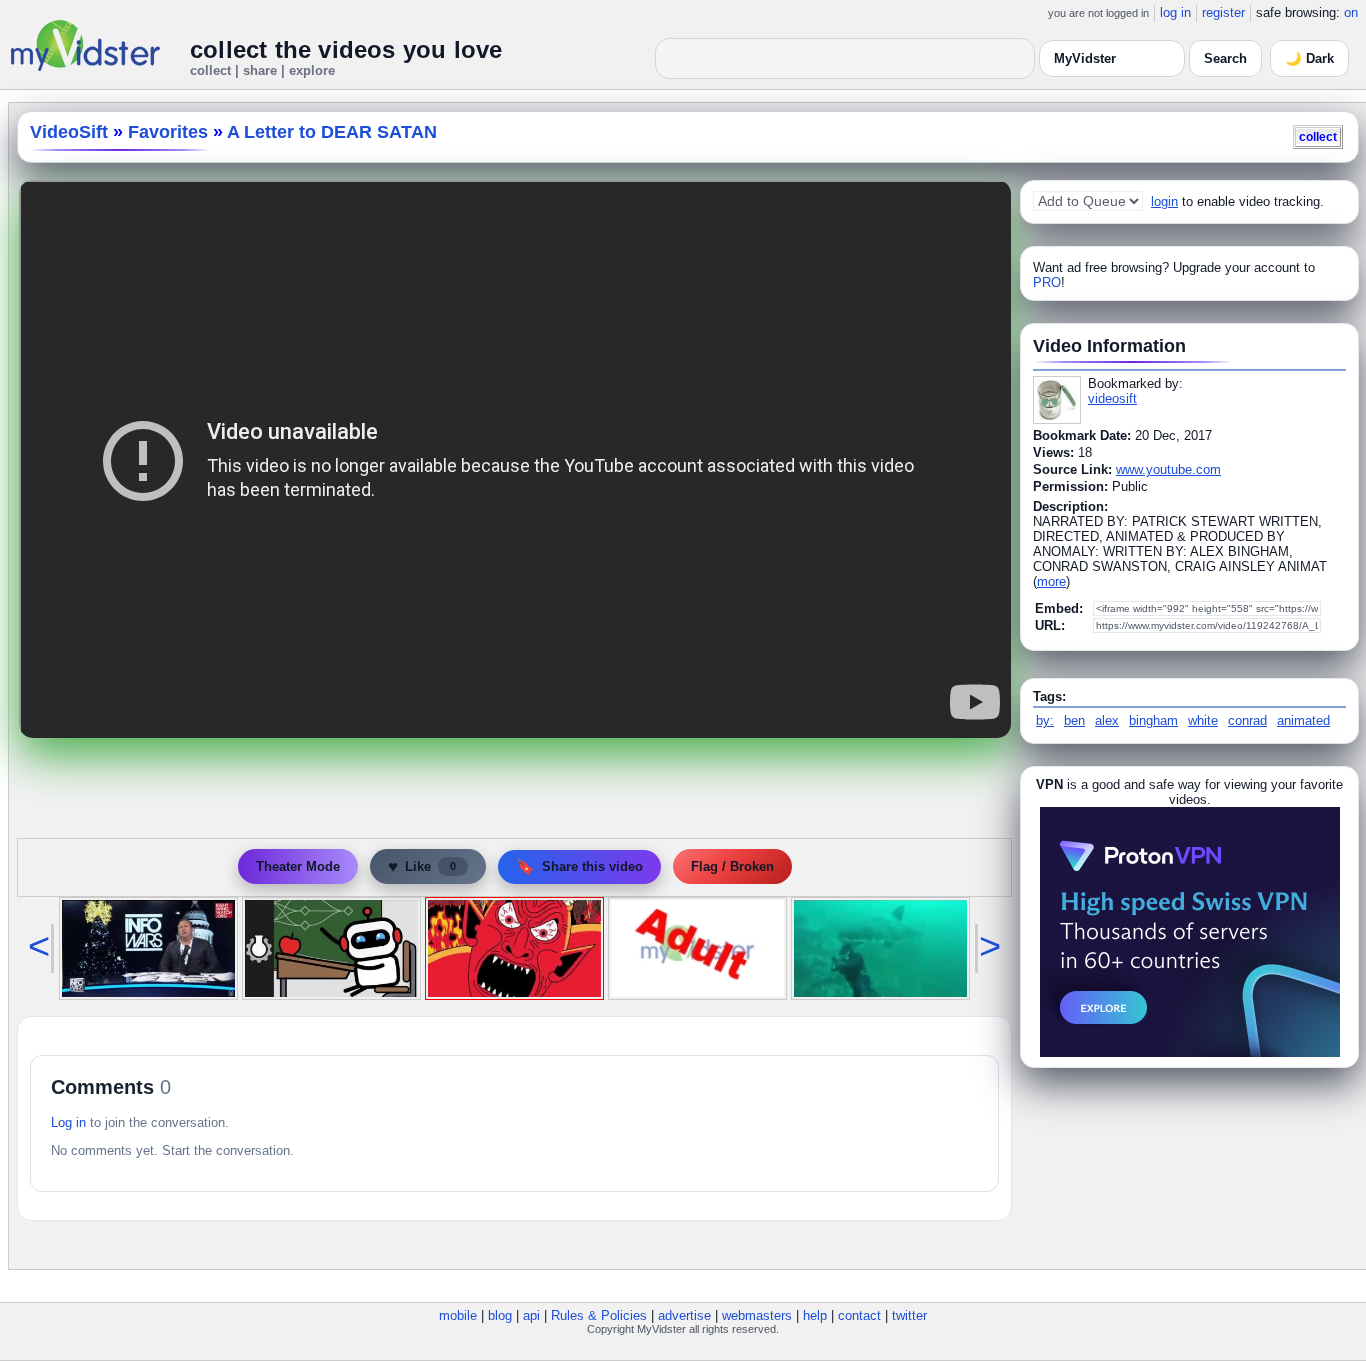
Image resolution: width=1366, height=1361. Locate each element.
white (1203, 720)
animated (1303, 720)
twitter (909, 1315)
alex (1107, 720)
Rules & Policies (599, 1315)
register (1223, 12)
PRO (1047, 282)
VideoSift (69, 132)
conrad (1247, 720)
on (1351, 12)
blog (500, 1315)
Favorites (168, 132)
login (1164, 201)
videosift (1112, 398)
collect (1318, 136)
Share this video (579, 866)
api (531, 1315)
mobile (458, 1315)
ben (1074, 720)
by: (1045, 720)
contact (859, 1315)
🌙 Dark (1309, 58)
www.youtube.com (1168, 469)
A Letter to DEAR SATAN (332, 132)
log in (1175, 12)
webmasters (757, 1315)
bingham (1153, 720)
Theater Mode (298, 866)
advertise (684, 1315)
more (1051, 581)
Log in (68, 1122)
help (815, 1315)
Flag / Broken (732, 866)
